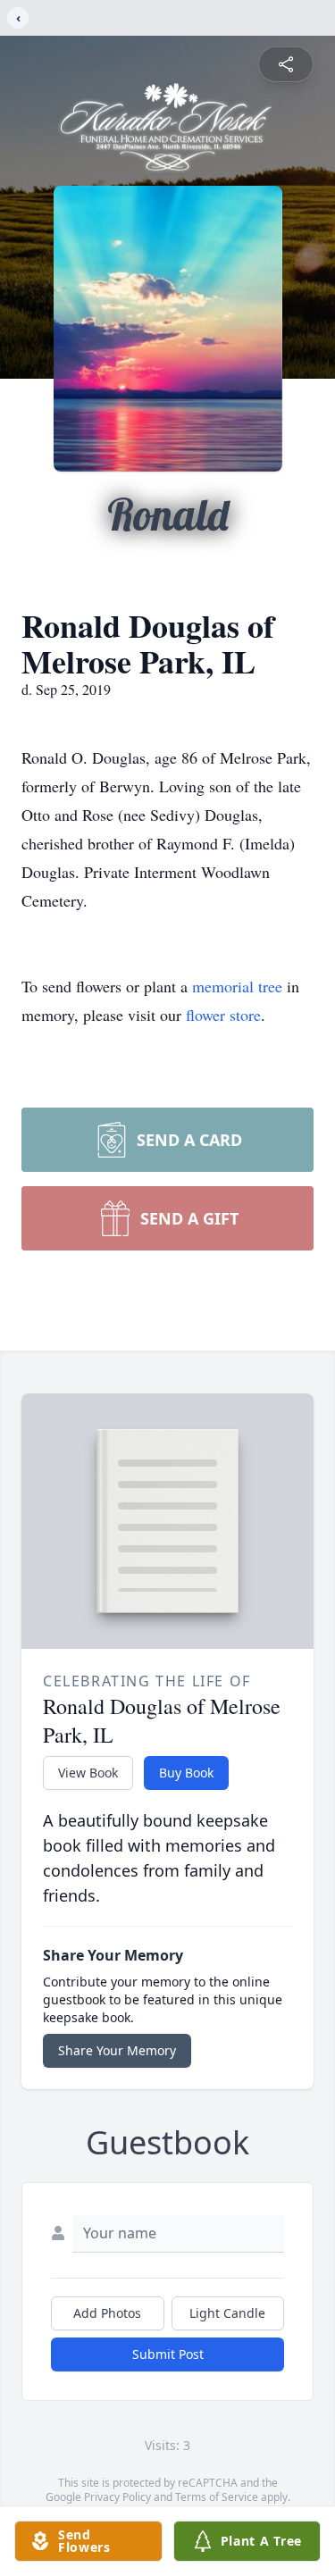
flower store (223, 1015)
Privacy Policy (117, 2497)
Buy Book (186, 1773)
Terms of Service (217, 2497)
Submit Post (168, 2354)
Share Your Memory (117, 2050)
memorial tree (237, 986)
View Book (88, 1773)
